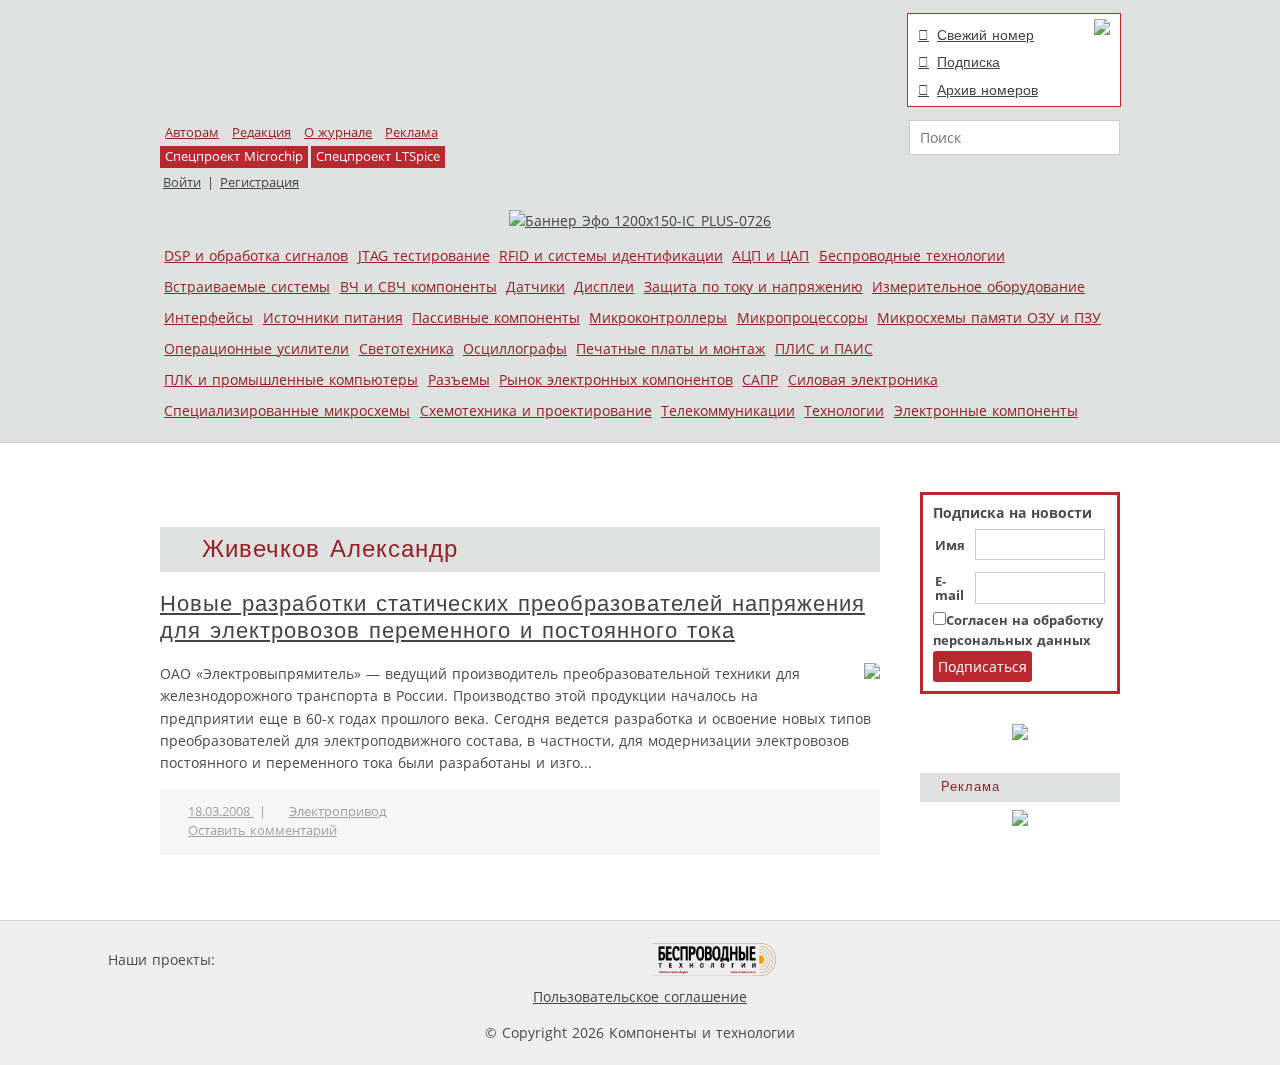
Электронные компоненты (986, 410)
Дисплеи (604, 286)
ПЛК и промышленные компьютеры (291, 379)
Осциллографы (515, 348)
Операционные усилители (256, 348)
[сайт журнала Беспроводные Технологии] (715, 959)
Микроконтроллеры (658, 317)
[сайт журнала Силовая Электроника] (284, 959)
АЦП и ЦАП (770, 255)
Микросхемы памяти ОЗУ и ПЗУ (989, 317)
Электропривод (337, 811)
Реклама (411, 132)
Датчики (535, 286)
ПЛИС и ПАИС (824, 348)
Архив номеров (987, 90)
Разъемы (459, 379)
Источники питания (333, 317)
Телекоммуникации (728, 410)
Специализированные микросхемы (287, 410)
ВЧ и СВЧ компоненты (418, 286)
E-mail (949, 589)
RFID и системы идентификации (611, 255)
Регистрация (259, 182)
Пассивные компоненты (496, 317)
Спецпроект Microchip (234, 156)
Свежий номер (985, 35)
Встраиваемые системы (247, 286)
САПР (760, 379)
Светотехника (406, 348)
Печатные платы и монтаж (670, 348)
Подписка (968, 62)
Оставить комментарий (262, 830)
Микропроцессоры (802, 317)
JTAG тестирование (424, 255)
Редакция (261, 132)
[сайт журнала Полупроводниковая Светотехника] (559, 959)
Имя (950, 546)
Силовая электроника (863, 379)
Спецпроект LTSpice (378, 156)
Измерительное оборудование (978, 286)
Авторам (192, 132)
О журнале (338, 132)
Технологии (844, 410)
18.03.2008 (221, 811)
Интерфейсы (208, 317)
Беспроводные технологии (912, 255)
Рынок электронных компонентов (616, 379)
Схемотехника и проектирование (536, 410)
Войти (182, 182)
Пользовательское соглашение (640, 996)
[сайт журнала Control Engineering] (848, 959)
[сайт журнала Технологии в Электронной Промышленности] (411, 959)
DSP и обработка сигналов (256, 255)
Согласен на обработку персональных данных (1018, 630)
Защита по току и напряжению (753, 286)
